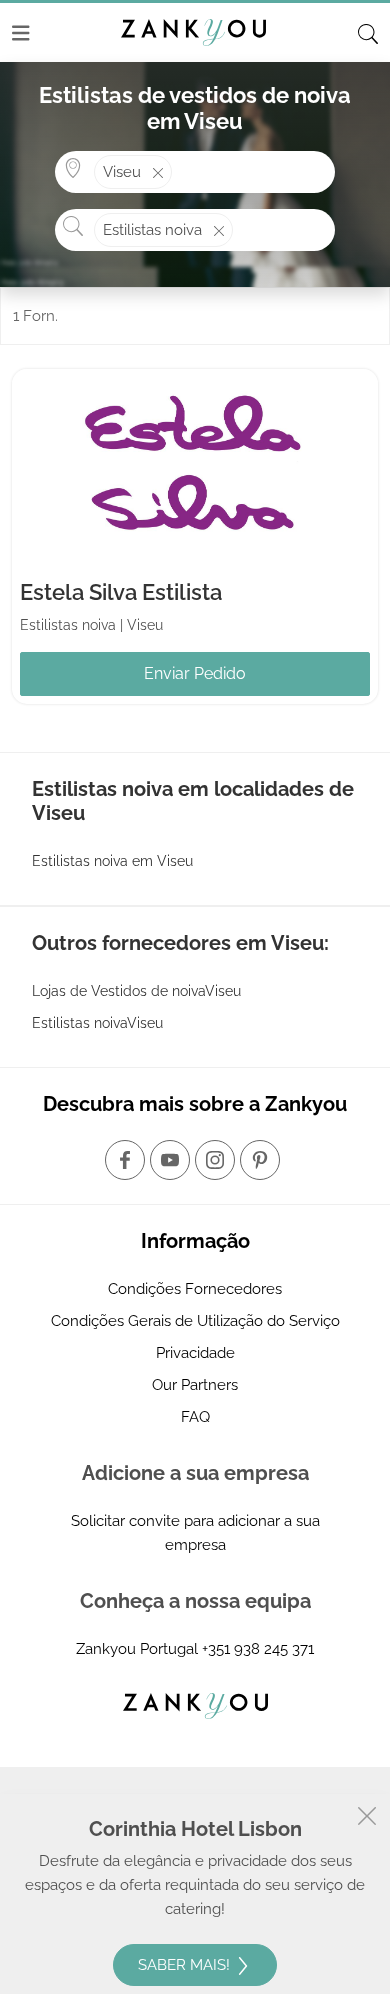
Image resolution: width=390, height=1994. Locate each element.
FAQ (195, 1417)
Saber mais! (186, 1965)
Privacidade (195, 1353)
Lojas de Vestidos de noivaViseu (136, 991)
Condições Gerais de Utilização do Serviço (195, 1321)
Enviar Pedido (195, 673)
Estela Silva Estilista (121, 592)
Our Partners (195, 1385)
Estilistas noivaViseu (97, 1023)
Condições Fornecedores (195, 1289)
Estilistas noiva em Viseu (112, 861)
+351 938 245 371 (258, 1649)
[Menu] (21, 33)
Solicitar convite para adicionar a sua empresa (195, 1533)
